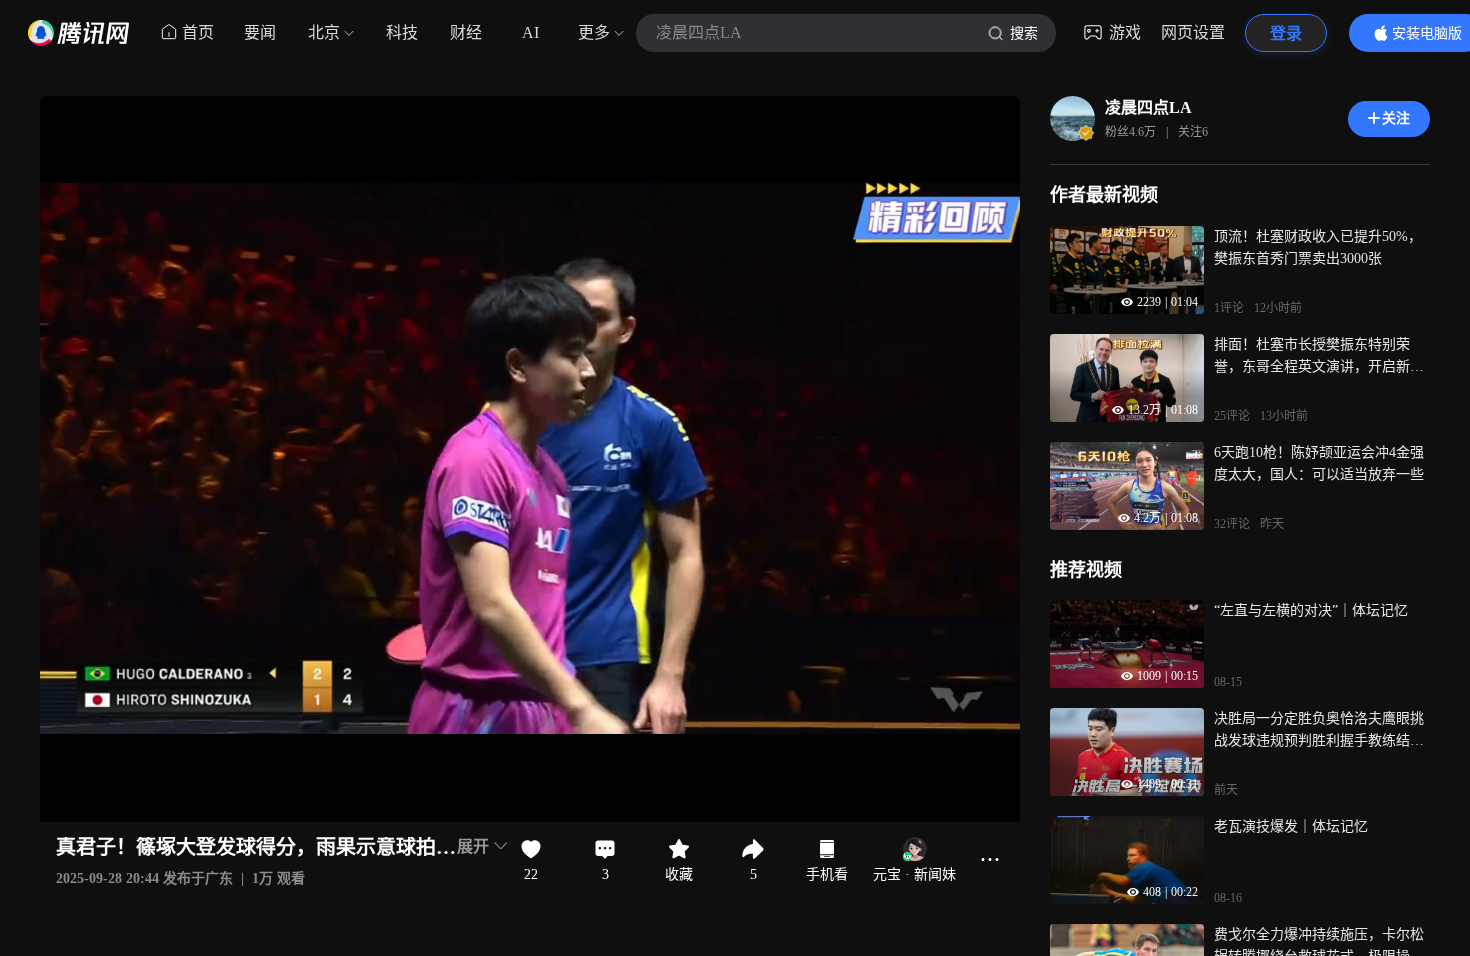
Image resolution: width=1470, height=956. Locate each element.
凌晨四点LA (1148, 107)
